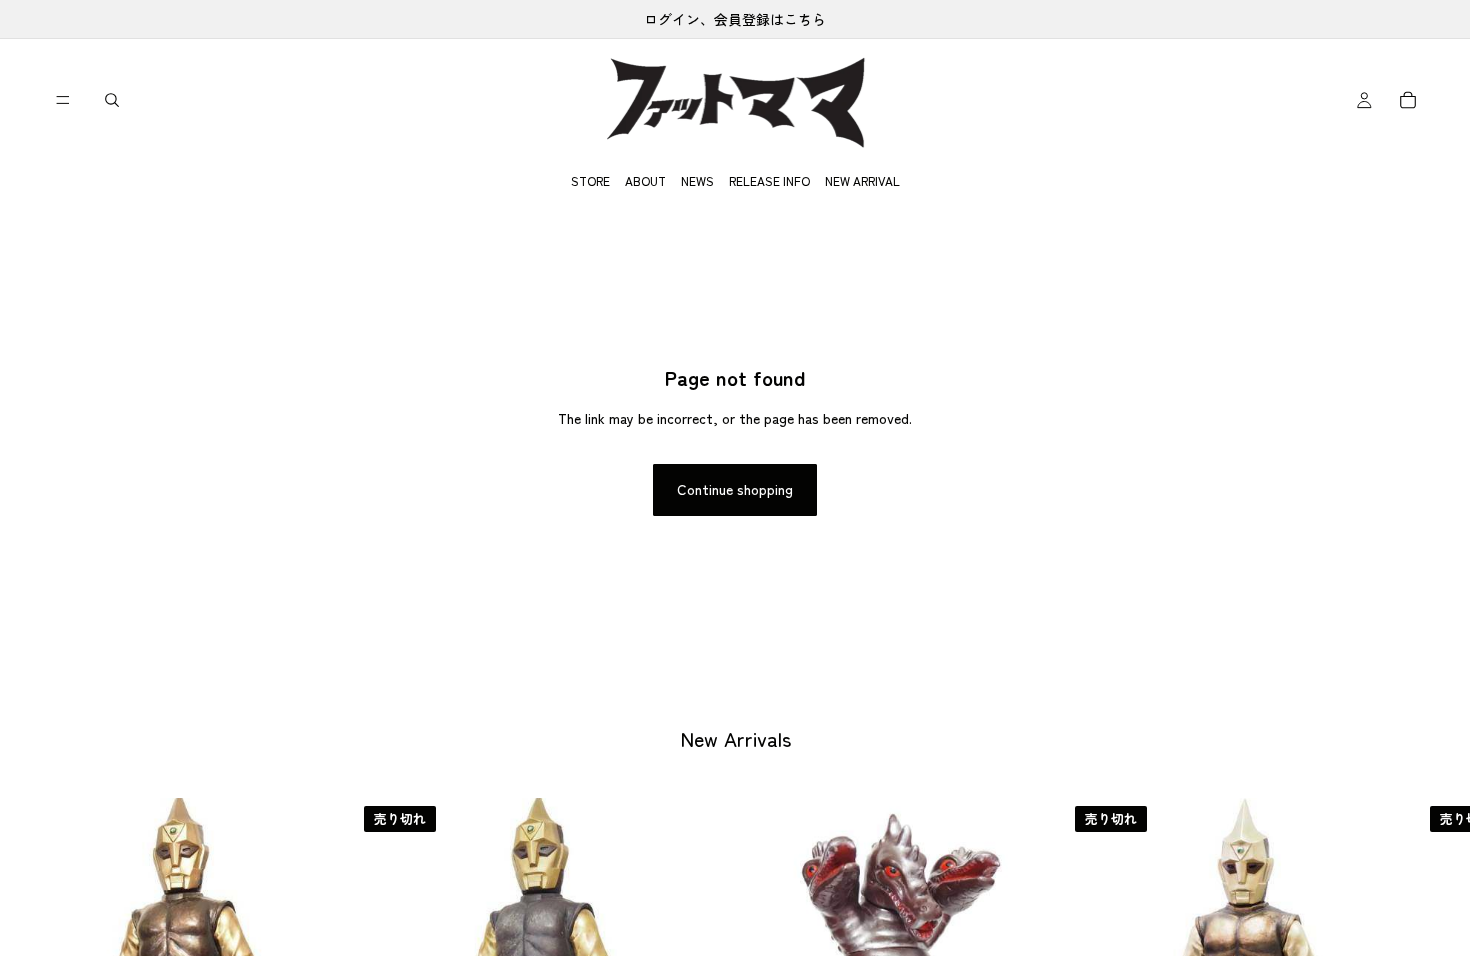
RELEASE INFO (769, 180)
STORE (590, 180)
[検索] (112, 100)
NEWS (697, 180)
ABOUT (645, 180)
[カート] (1408, 100)
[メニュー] (63, 100)
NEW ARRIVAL (862, 180)
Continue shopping (735, 489)
